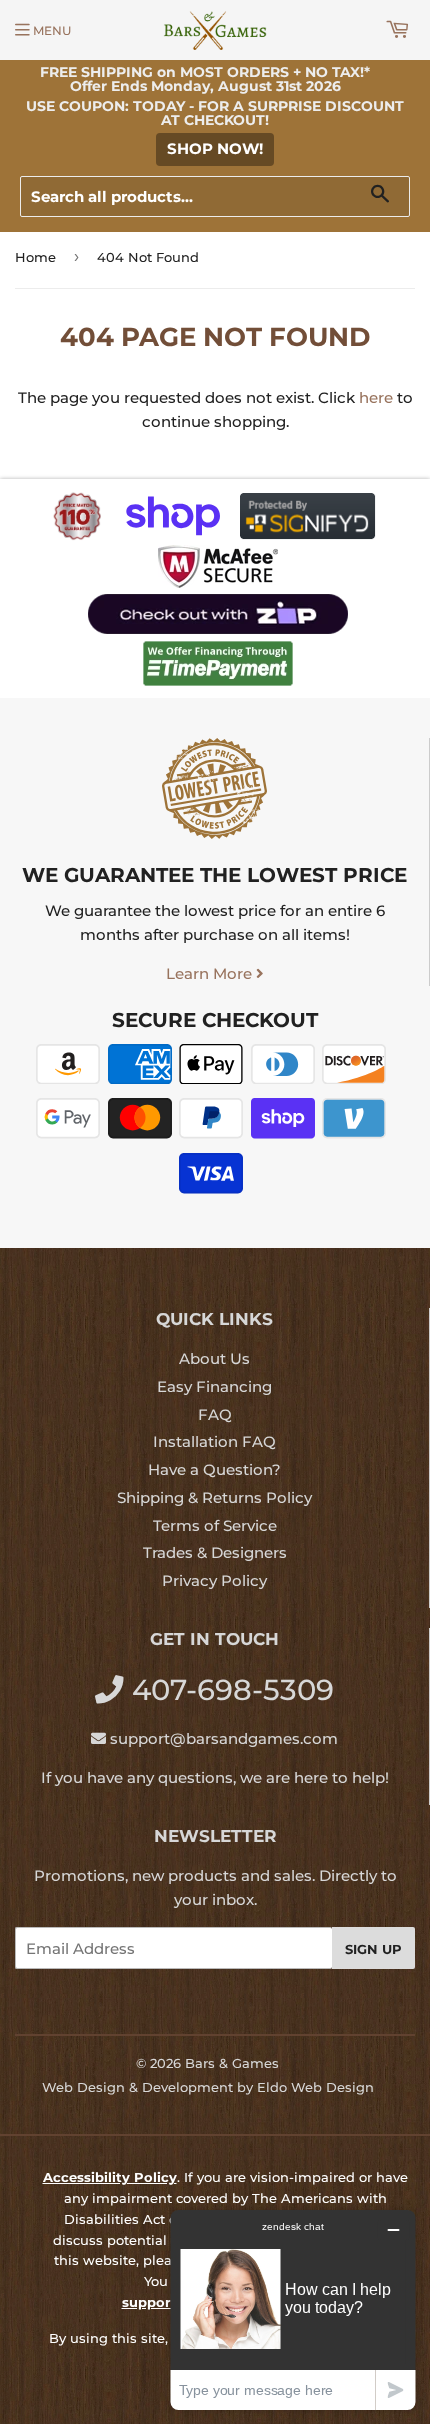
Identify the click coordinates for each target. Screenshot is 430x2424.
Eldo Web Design (315, 2087)
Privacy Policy (214, 1580)
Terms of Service (215, 1525)
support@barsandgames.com (224, 1738)
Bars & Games (232, 2063)
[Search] (387, 197)
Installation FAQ (214, 1441)
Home (35, 257)
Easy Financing (214, 1386)
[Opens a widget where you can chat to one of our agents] (293, 2309)
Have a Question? (214, 1469)
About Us (214, 1358)
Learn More (211, 973)
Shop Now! (215, 148)
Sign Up (373, 1949)
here (376, 397)
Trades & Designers (215, 1552)
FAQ (215, 1414)
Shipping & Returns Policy (214, 1497)
